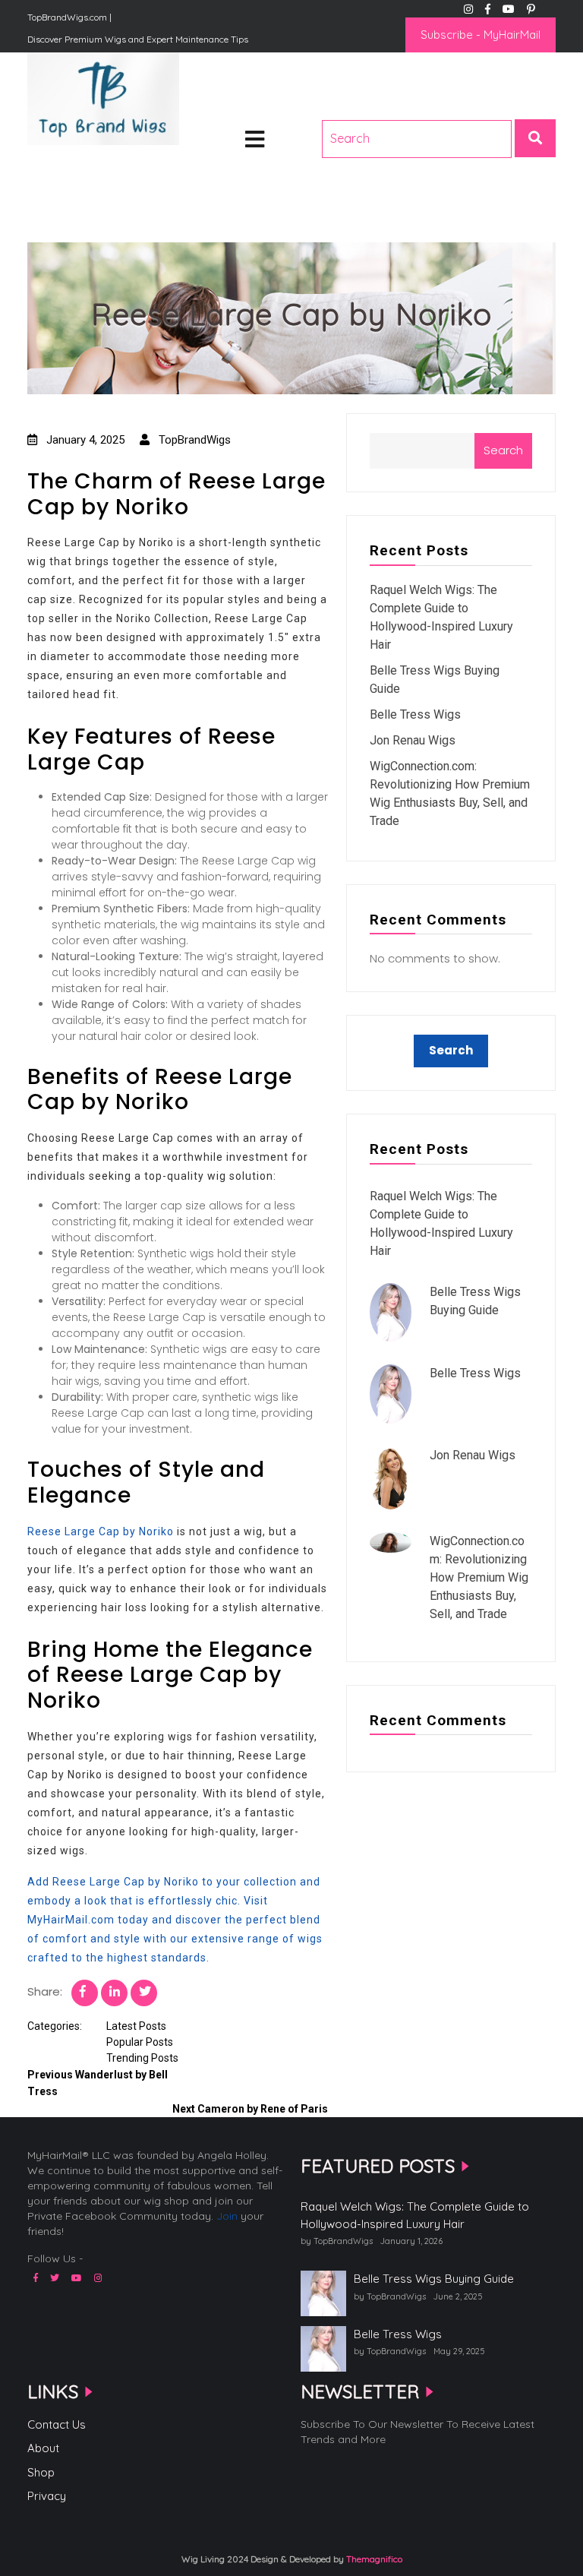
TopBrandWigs (193, 440)
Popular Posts (140, 2042)
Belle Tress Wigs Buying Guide (434, 2279)
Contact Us (57, 2424)
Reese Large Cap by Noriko (101, 1531)
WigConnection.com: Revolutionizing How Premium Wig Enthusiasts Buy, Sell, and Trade (479, 1577)
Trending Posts (142, 2058)
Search (503, 450)
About (43, 2448)
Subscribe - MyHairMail (481, 35)
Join (227, 2216)
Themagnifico (373, 2559)
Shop (41, 2472)
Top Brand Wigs (82, 167)
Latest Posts (136, 2026)
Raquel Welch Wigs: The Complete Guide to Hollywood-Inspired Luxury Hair (415, 2215)
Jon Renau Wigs (413, 740)
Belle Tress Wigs (415, 714)
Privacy (47, 2496)
